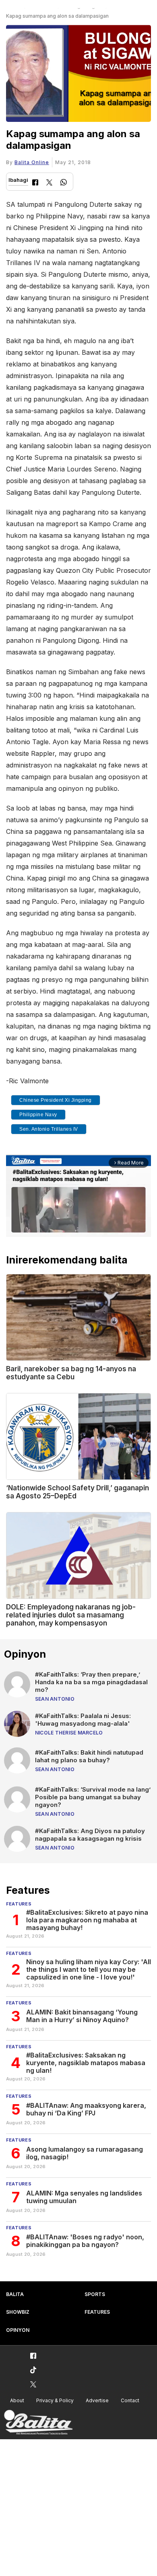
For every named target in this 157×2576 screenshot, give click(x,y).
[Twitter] (49, 183)
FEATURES (97, 2312)
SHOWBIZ (18, 2312)
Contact (130, 2400)
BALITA (15, 2294)
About (17, 2400)
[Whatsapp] (64, 183)
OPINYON (18, 2330)
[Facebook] (35, 183)
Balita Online (32, 162)
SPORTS (95, 2294)
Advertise (97, 2400)
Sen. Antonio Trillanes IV (49, 1129)
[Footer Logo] (38, 2423)
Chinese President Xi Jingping (56, 1100)
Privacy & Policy (55, 2400)
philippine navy (38, 1115)
